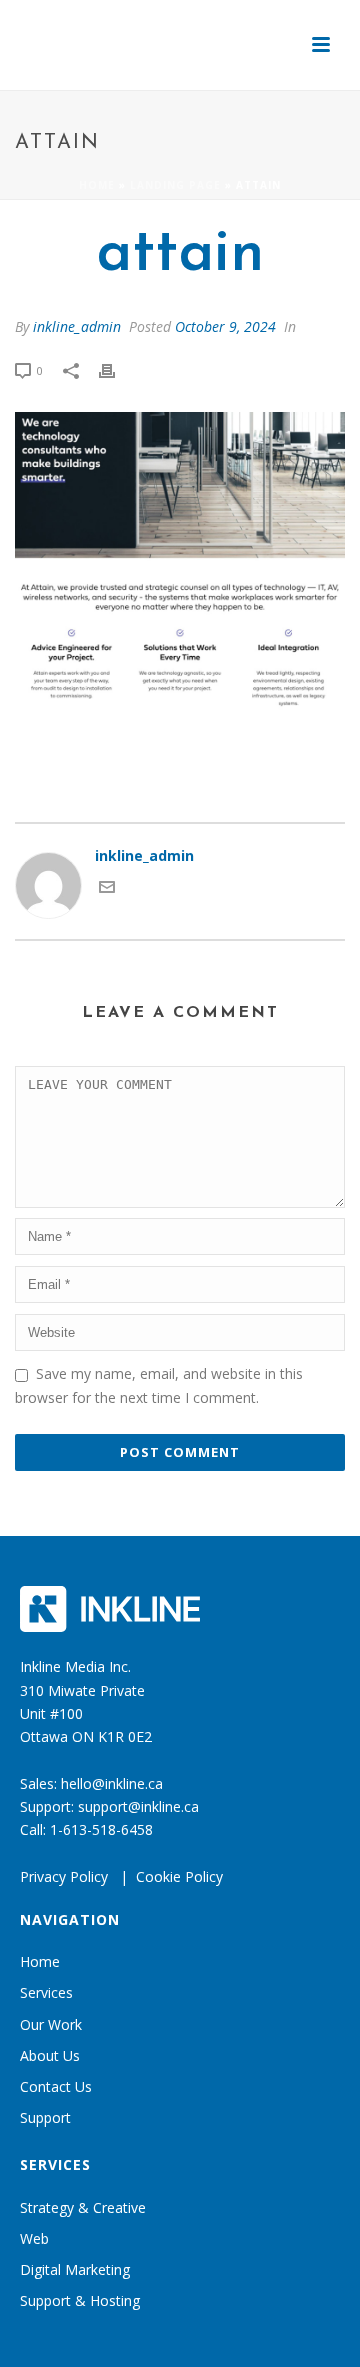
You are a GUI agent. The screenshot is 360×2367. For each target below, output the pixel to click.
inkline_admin (77, 326)
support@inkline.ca (138, 1806)
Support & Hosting (80, 2300)
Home (97, 185)
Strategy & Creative (83, 2207)
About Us (50, 2055)
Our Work (51, 2024)
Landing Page (175, 185)
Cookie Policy (179, 1876)
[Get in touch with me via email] (107, 889)
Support (45, 2117)
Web (34, 2238)
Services (46, 1992)
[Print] (117, 369)
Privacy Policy (64, 1876)
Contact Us (56, 2086)
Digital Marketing (75, 2269)
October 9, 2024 (225, 326)
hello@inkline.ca (112, 1783)
